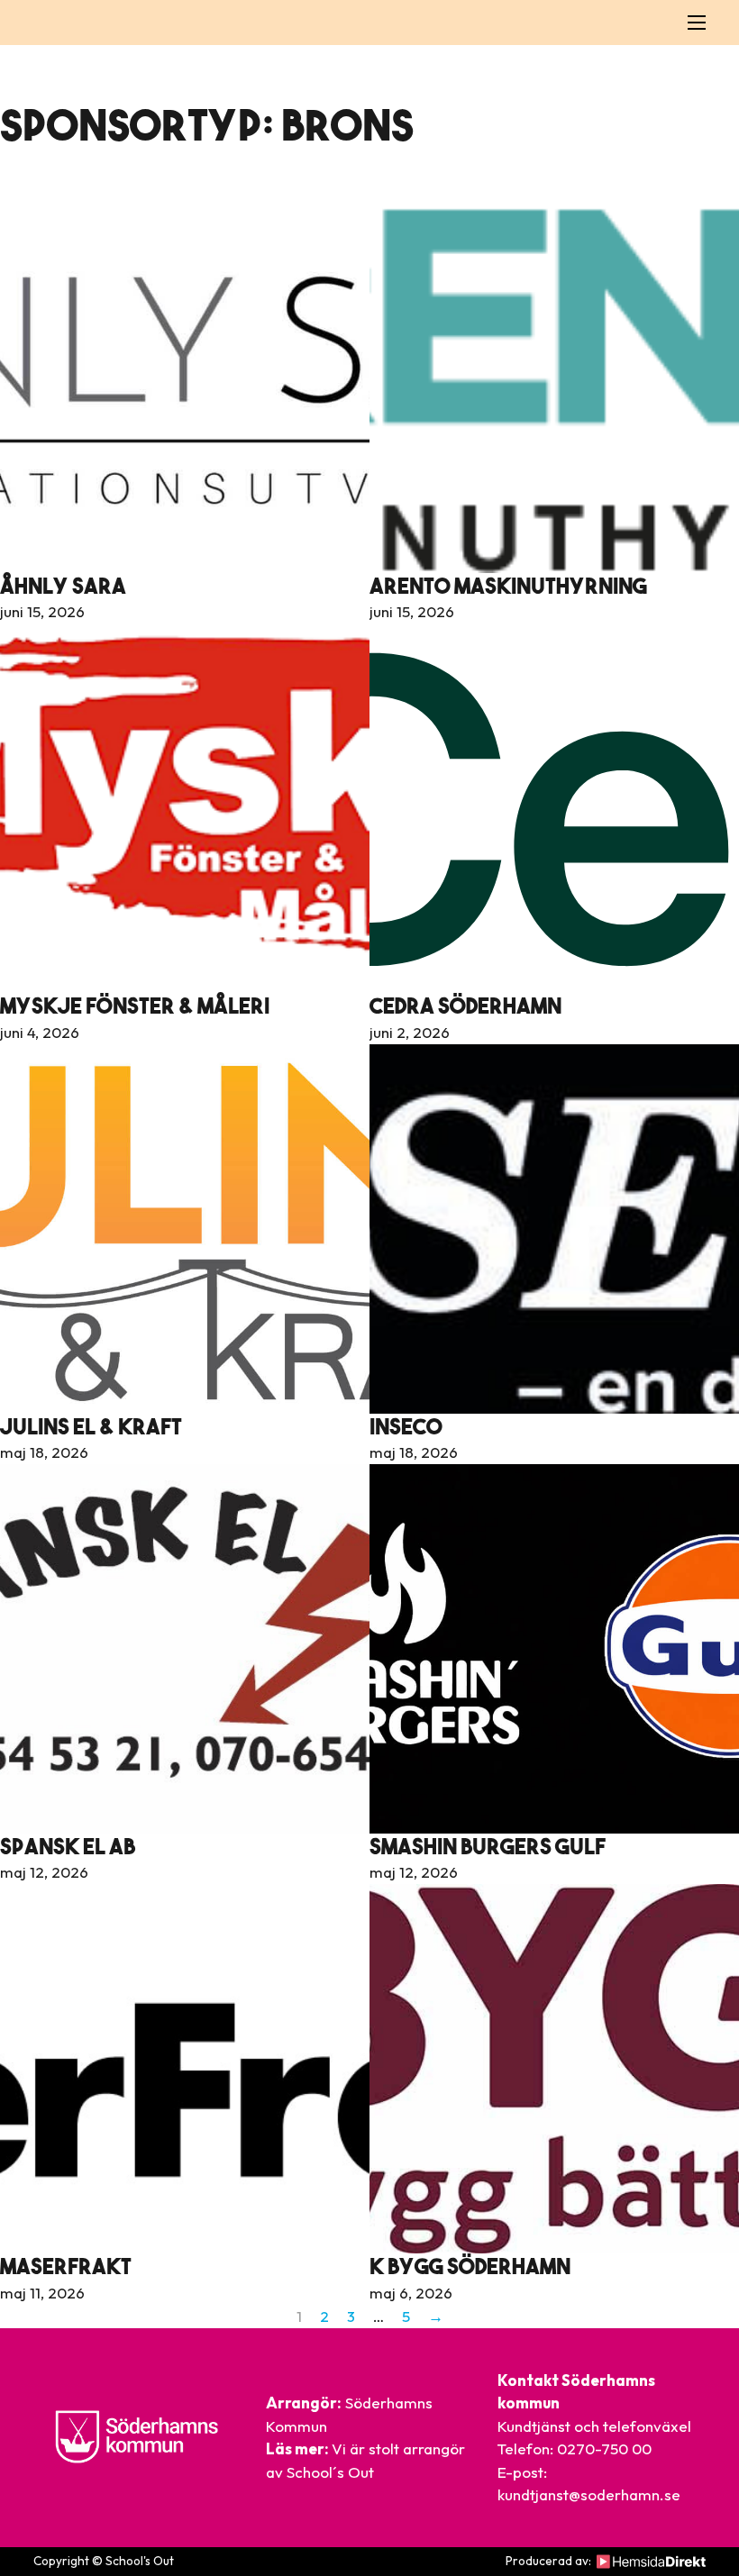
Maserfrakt (66, 2266)
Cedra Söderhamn (465, 1006)
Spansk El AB (68, 1846)
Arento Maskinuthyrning (508, 586)
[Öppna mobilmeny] (697, 23)
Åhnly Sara (63, 586)
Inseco (406, 1426)
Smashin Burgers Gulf (488, 1846)
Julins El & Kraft (91, 1426)
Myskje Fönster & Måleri (135, 1006)
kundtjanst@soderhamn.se (589, 2494)
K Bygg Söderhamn (470, 2266)
